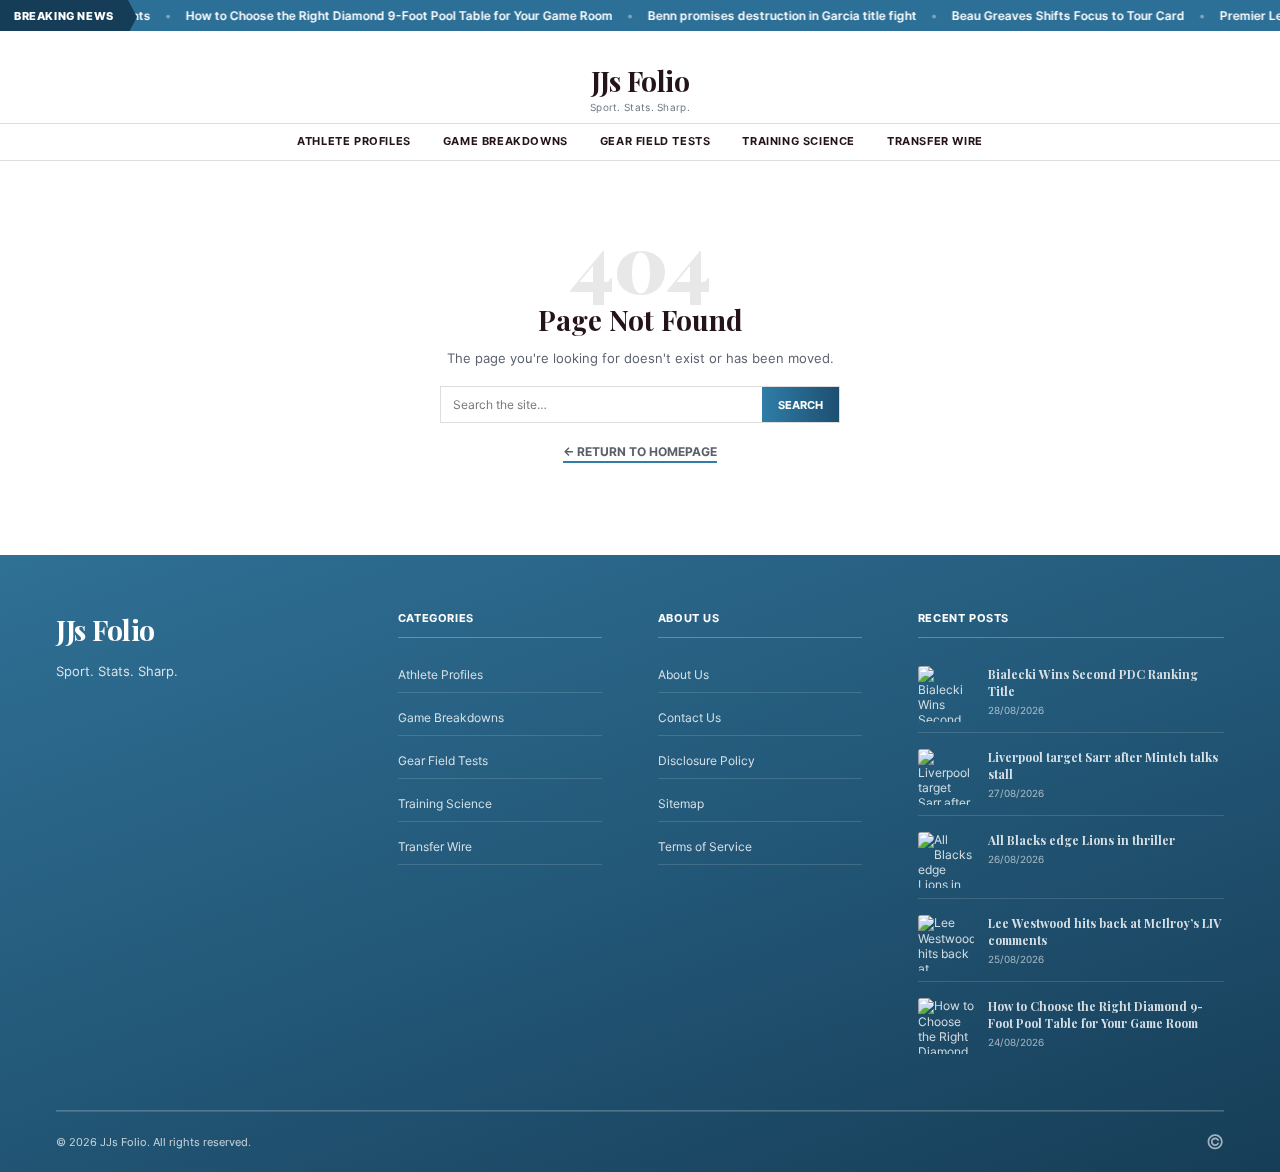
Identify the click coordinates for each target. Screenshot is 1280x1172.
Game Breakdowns (505, 141)
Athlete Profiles (354, 141)
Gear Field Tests (655, 141)
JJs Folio (640, 80)
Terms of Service (705, 846)
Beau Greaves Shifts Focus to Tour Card (1033, 15)
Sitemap (681, 803)
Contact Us (689, 717)
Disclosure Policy (706, 760)
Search (800, 405)
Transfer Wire (935, 141)
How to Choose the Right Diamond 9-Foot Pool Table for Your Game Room (364, 15)
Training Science (798, 141)
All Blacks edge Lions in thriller (1081, 840)
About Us (683, 674)
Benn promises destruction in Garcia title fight (747, 15)
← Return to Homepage (640, 451)
